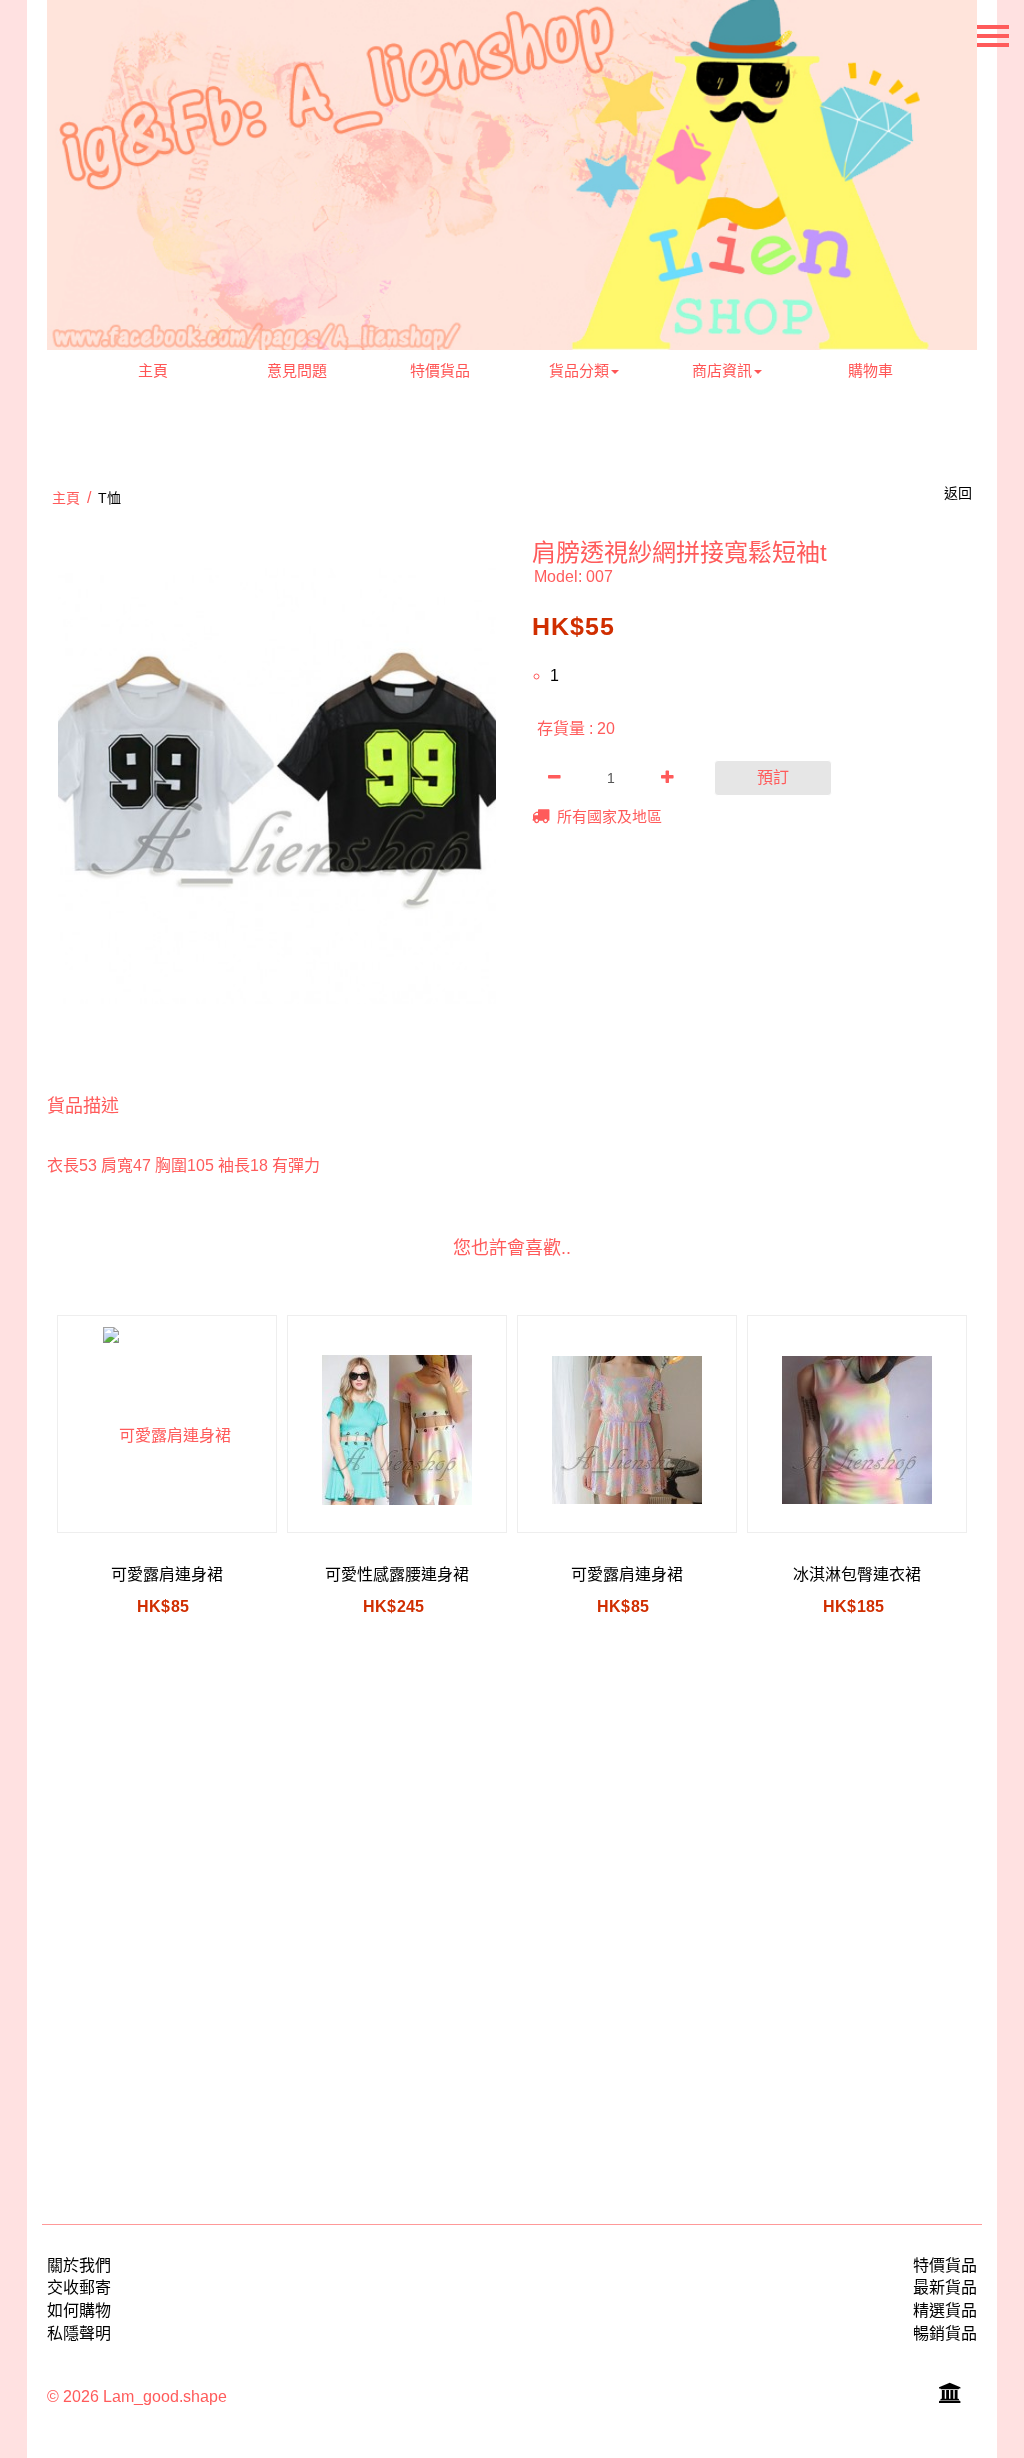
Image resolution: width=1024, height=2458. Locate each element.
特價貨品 (440, 370)
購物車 (870, 370)
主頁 (153, 370)
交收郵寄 (79, 2287)
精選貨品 (945, 2310)
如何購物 (79, 2310)
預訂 (773, 777)
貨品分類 (579, 370)
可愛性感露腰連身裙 (397, 1574)
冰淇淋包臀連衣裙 (857, 1574)
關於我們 (79, 2265)
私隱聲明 (79, 2333)
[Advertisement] (512, 1925)
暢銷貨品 (945, 2333)
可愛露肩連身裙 (167, 1574)
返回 (958, 493)
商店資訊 (722, 370)
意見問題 (297, 370)
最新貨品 (945, 2287)
